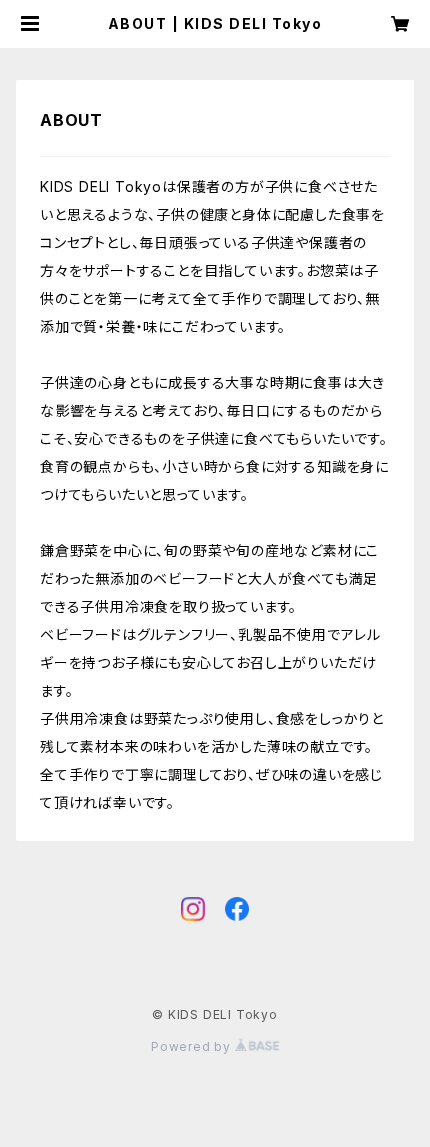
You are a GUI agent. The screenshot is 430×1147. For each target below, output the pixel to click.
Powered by (193, 1046)
